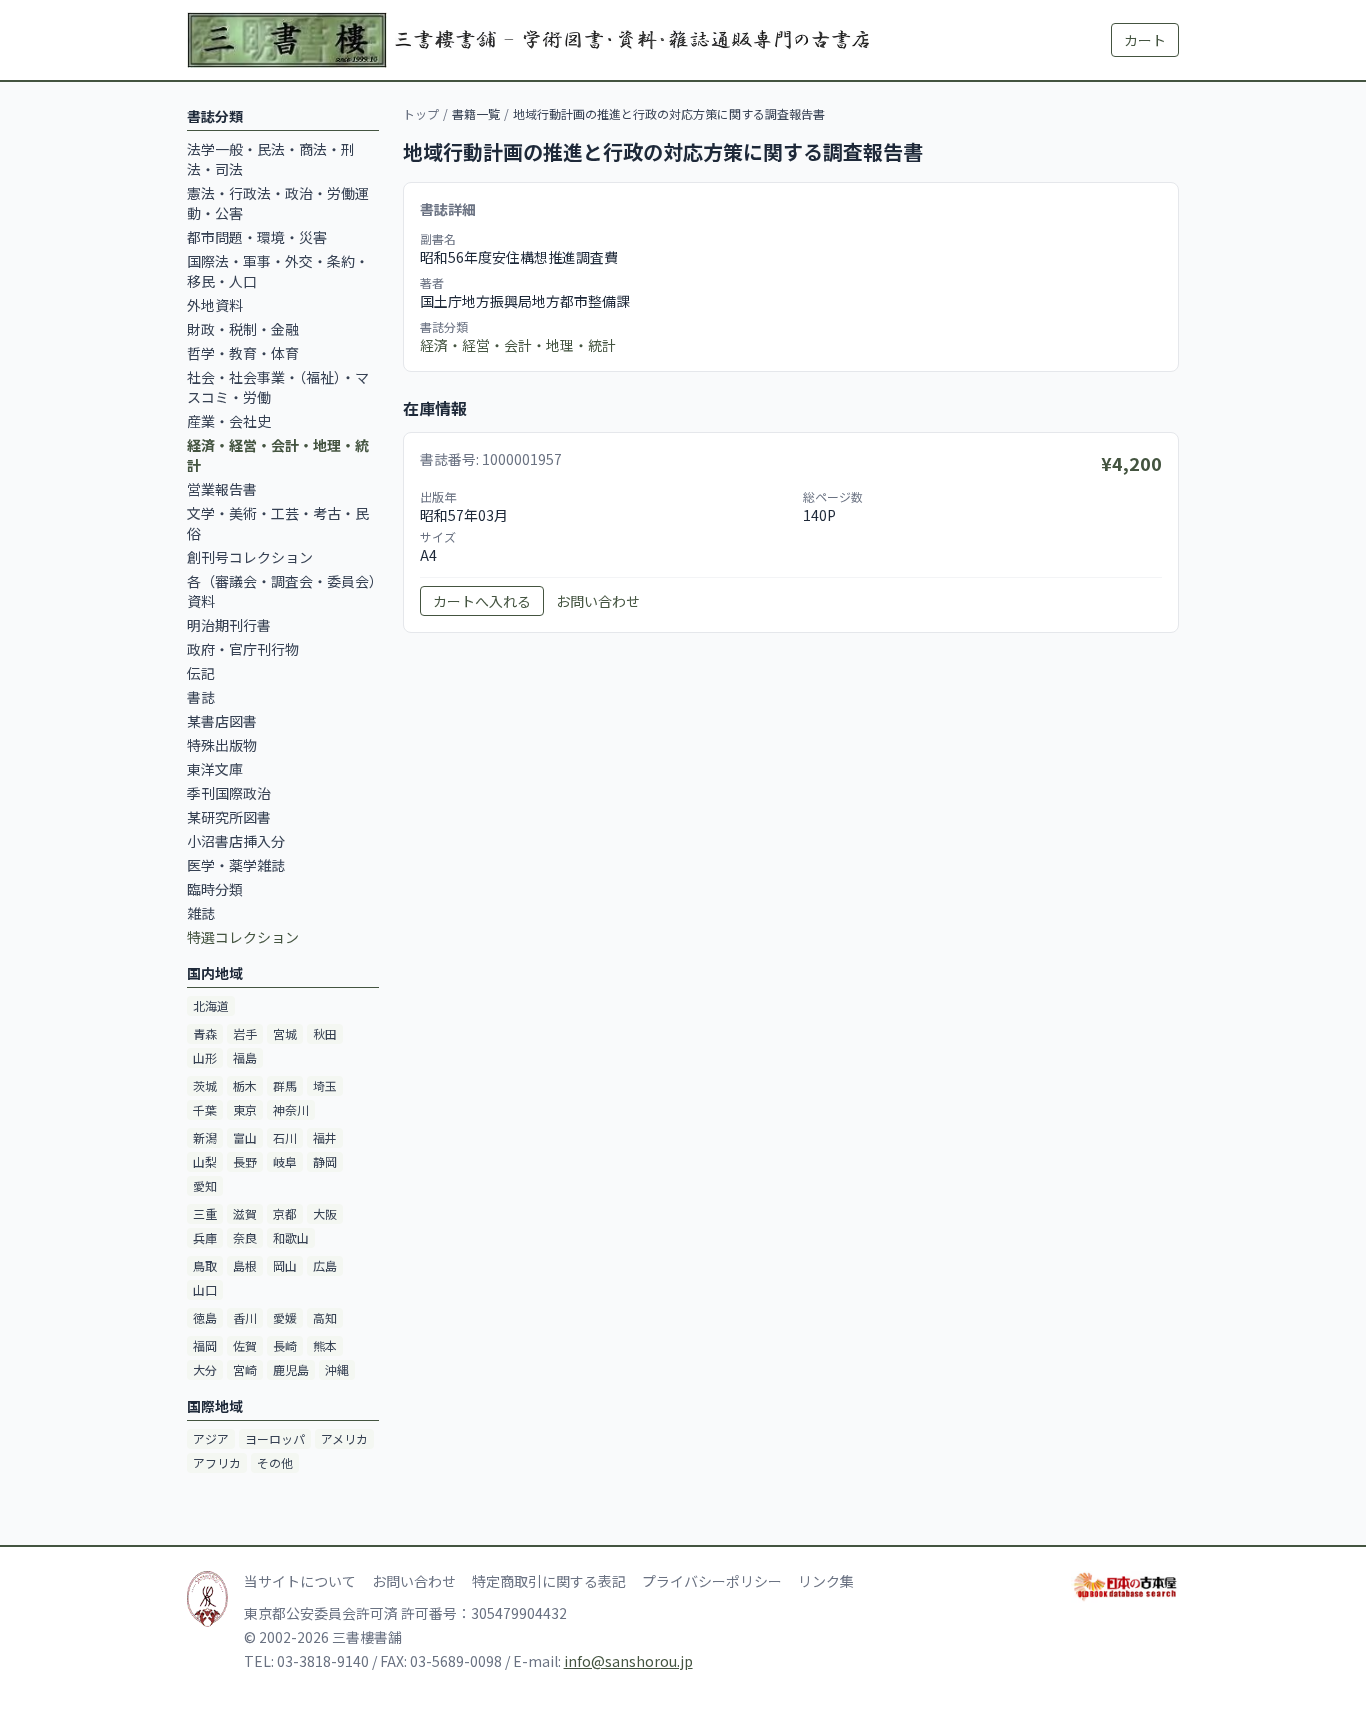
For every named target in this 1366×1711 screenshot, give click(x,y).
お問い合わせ (598, 601)
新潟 (205, 1137)
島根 (245, 1265)
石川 (285, 1137)
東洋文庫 (215, 769)
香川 (245, 1317)
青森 (205, 1033)
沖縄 (337, 1369)
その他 (275, 1462)
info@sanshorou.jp (628, 1661)
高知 (325, 1317)
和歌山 (291, 1237)
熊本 (325, 1345)
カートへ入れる (482, 601)
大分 (205, 1369)
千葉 (205, 1109)
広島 (325, 1265)
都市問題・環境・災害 (257, 237)
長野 (245, 1161)
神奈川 (291, 1109)
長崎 (285, 1345)
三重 (205, 1213)
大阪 (325, 1213)
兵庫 (205, 1237)
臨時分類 (215, 889)
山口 (205, 1289)
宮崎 (245, 1369)
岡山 (285, 1265)
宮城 (285, 1033)
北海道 (211, 1005)
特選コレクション (243, 937)
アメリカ (344, 1438)
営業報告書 (222, 489)
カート (1145, 40)
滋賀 (245, 1213)
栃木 (245, 1085)
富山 (245, 1137)
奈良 (245, 1237)
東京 (245, 1109)
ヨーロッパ (275, 1438)
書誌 (201, 697)
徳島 (205, 1317)
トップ (421, 113)
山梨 (205, 1161)
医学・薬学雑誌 (236, 865)
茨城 (205, 1085)
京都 (285, 1213)
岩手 (245, 1033)
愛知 (205, 1185)
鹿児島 (291, 1369)
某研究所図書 (229, 817)
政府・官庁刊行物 (243, 649)
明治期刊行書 (229, 625)
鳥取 (205, 1265)
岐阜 (285, 1161)
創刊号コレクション (250, 557)
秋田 (325, 1033)
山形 (205, 1057)
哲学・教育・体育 (243, 353)
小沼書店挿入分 (236, 841)
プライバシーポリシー (712, 1581)
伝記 (201, 673)
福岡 (205, 1345)
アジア (211, 1438)
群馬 (285, 1085)
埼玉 (325, 1085)
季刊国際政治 (229, 793)
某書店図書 (222, 721)
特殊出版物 (222, 745)
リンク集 (826, 1581)
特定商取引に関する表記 (549, 1581)
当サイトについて (300, 1581)
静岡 (325, 1161)
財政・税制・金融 (243, 329)
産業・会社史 (229, 421)
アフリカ (217, 1462)
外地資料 (215, 305)
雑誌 (201, 913)
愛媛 (285, 1317)
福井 (325, 1137)
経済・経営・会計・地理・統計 (518, 345)
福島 (245, 1057)
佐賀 (245, 1345)
